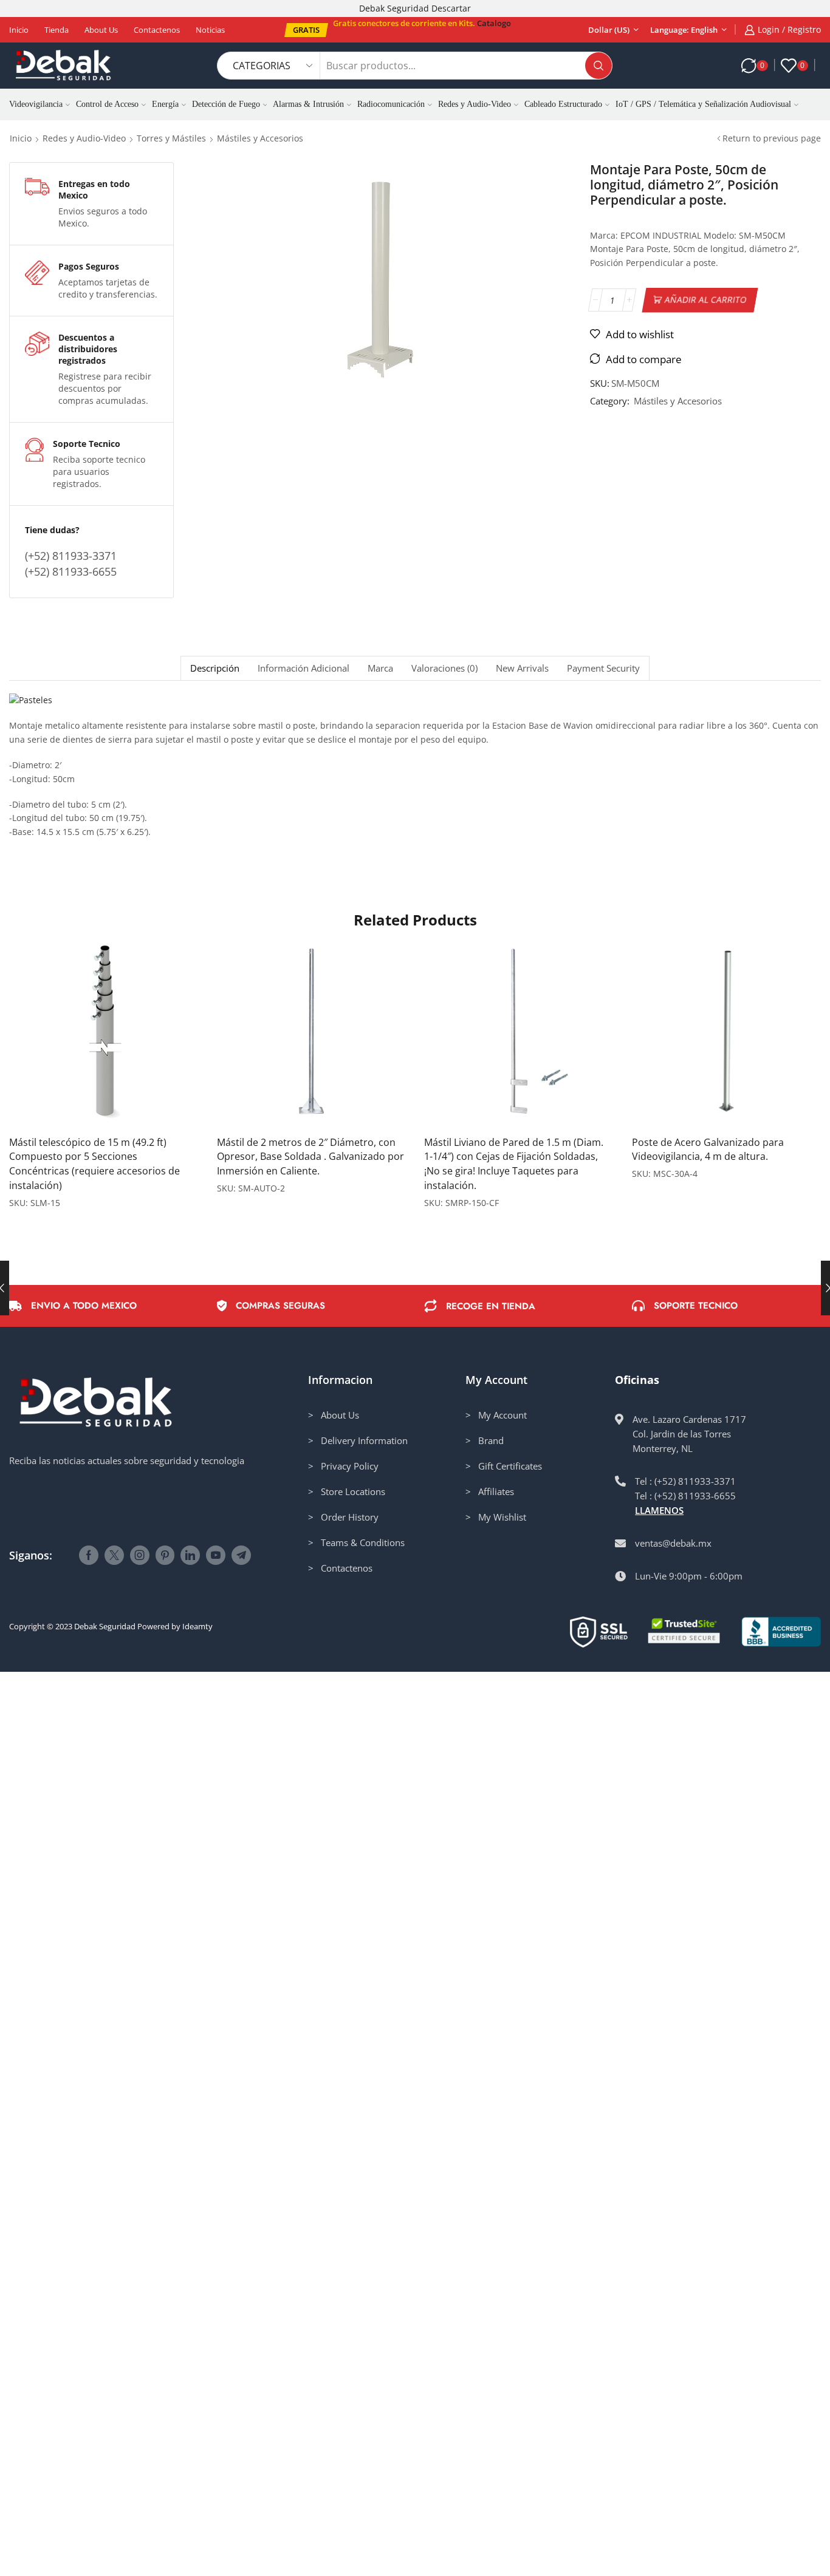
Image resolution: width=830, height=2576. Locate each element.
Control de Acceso (107, 104)
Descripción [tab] (215, 668)
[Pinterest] (165, 1555)
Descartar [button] (451, 8)
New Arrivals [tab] (522, 668)
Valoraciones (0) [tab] (444, 668)
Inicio (19, 30)
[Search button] (598, 66)
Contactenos (157, 30)
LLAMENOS (659, 1510)
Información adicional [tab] (304, 668)
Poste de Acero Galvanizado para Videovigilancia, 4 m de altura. (708, 1150)
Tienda (57, 30)
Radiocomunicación (391, 104)
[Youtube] (216, 1555)
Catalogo (494, 23)
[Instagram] (140, 1555)
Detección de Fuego (226, 104)
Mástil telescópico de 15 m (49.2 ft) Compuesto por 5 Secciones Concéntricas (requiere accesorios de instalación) (94, 1164)
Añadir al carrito (705, 300)
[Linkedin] (190, 1555)
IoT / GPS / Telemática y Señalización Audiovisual (703, 104)
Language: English (684, 30)
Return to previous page (772, 138)
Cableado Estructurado (563, 104)
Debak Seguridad (105, 1626)
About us (101, 30)
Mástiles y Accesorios (260, 138)
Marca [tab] (380, 668)
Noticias (210, 30)
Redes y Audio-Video (475, 104)
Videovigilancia (36, 104)
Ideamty (197, 1626)
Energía (165, 104)
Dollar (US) (609, 30)
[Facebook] (89, 1555)
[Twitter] (114, 1555)
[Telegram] (241, 1555)
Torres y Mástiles (171, 138)
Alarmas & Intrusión (308, 104)
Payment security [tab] (603, 668)
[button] (306, 30)
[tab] (214, 668)
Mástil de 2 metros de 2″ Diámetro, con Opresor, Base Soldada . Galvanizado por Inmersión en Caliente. (310, 1157)
